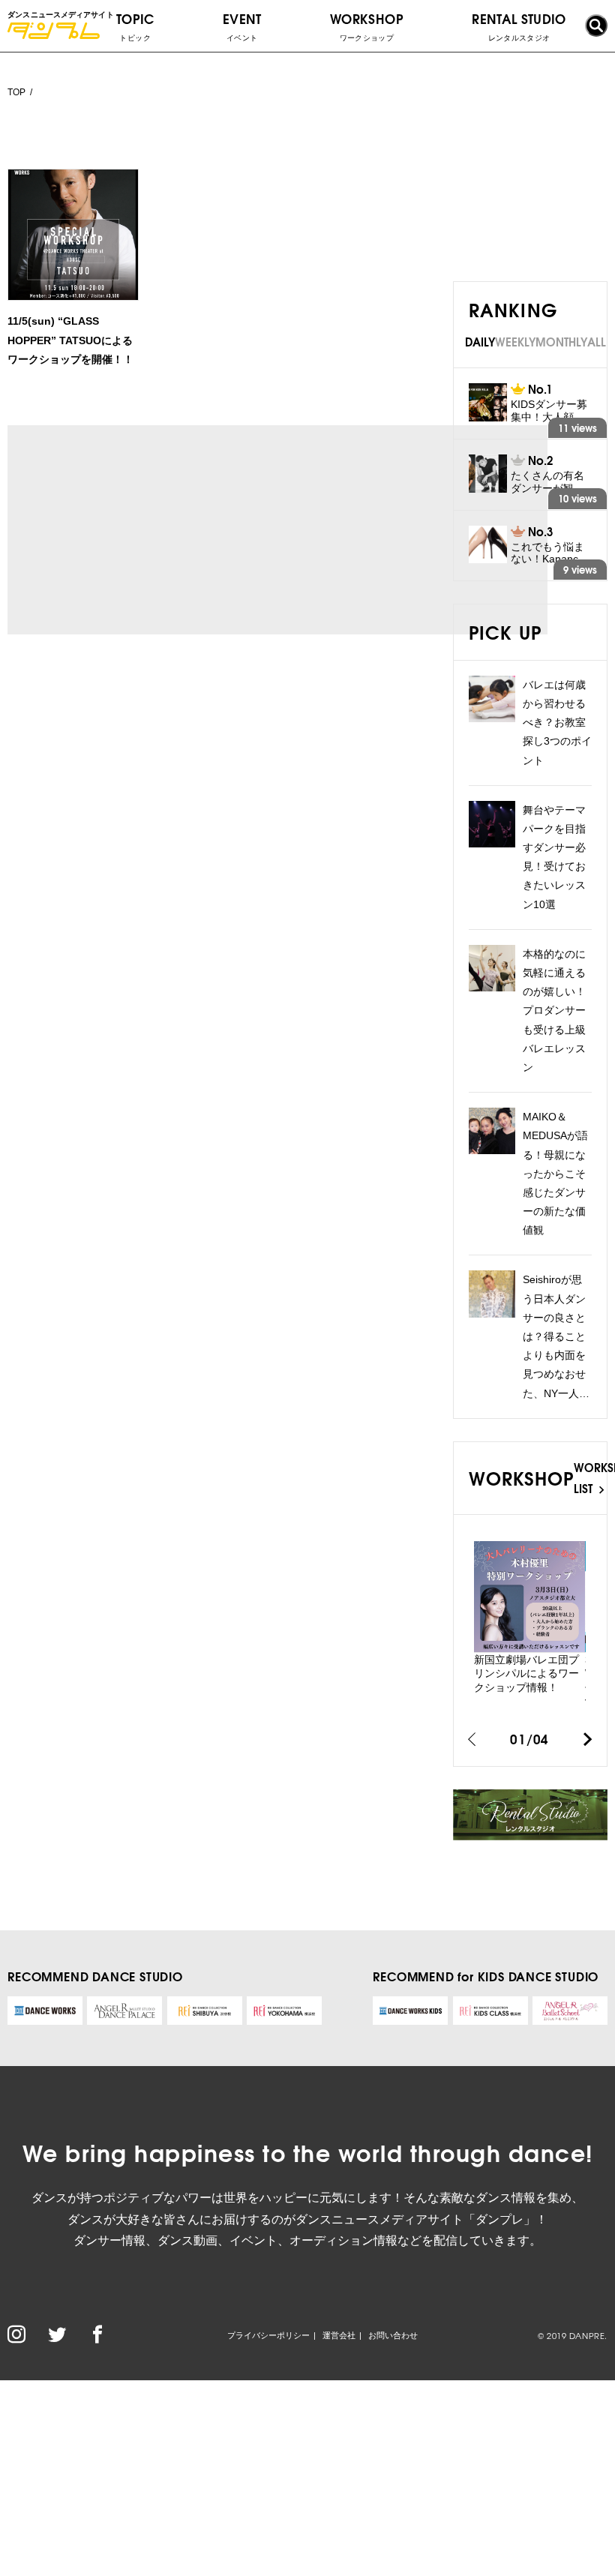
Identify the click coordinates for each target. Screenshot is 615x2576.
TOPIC (135, 25)
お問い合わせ (393, 2335)
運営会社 (339, 2335)
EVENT (242, 25)
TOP (16, 92)
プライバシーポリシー (268, 2335)
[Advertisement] (148, 529)
